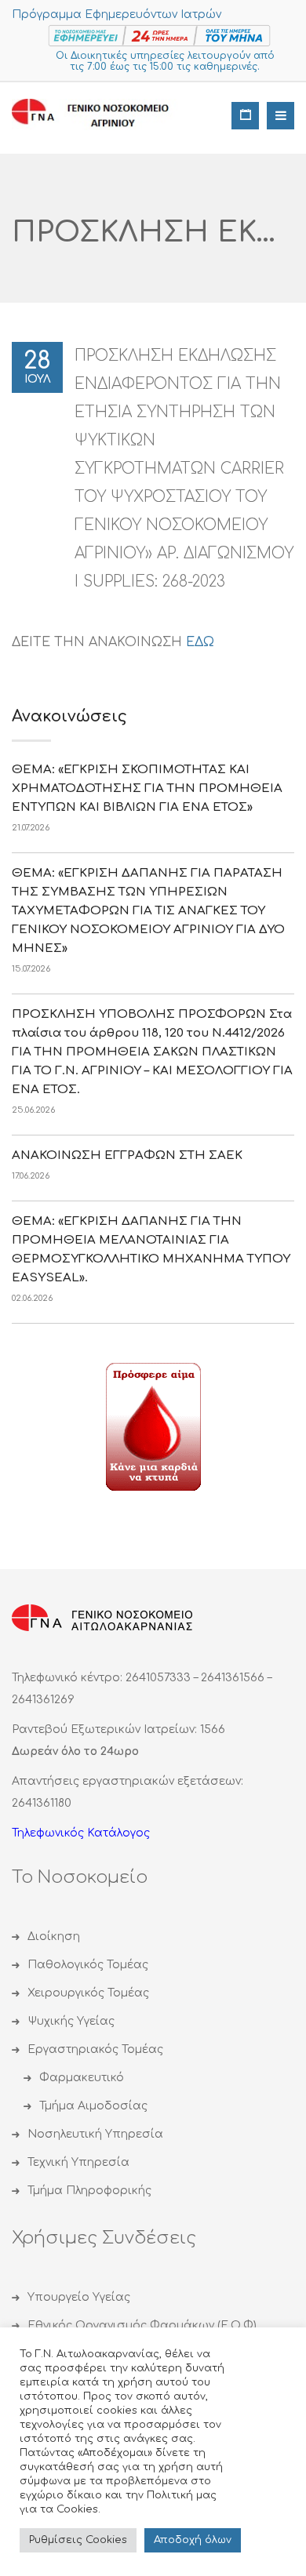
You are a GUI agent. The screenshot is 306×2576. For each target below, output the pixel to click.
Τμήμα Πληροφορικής (89, 2191)
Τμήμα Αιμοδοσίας (93, 2106)
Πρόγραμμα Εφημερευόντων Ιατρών (117, 15)
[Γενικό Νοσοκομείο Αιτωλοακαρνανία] (102, 114)
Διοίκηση (54, 1937)
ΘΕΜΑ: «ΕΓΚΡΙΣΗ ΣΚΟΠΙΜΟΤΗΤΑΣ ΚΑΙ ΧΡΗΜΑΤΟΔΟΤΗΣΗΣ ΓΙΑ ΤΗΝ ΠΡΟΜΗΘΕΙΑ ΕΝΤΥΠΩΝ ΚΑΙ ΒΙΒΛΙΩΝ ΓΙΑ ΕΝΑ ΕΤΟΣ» (147, 788)
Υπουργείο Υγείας (79, 2297)
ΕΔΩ (200, 642)
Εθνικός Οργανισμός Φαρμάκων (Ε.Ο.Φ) (142, 2325)
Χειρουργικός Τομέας (88, 1993)
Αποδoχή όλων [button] (193, 2540)
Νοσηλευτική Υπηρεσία (95, 2134)
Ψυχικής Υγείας (71, 2021)
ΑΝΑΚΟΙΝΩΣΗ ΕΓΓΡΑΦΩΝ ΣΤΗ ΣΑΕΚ (127, 1155)
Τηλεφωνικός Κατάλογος (81, 1833)
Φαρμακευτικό (82, 2078)
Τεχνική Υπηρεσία (78, 2162)
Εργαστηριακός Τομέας (95, 2049)
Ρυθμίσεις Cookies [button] (78, 2540)
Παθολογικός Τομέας (88, 1965)
